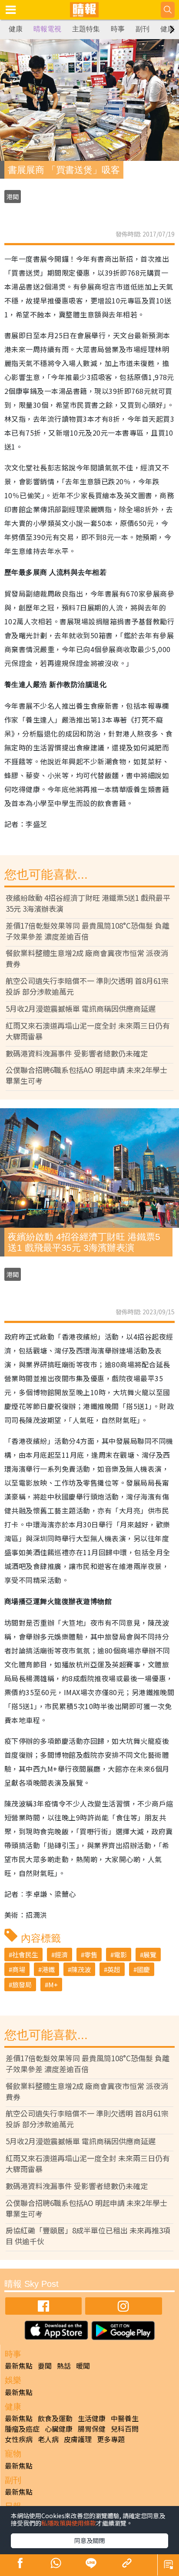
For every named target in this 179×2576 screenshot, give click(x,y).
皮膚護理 (78, 2439)
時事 (118, 29)
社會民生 (25, 1954)
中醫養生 (125, 2418)
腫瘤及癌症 (22, 2429)
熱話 (64, 2366)
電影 (120, 1954)
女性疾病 (19, 2439)
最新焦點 (19, 2366)
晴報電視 (47, 29)
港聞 (13, 197)
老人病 (48, 2439)
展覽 (150, 1954)
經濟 (61, 1954)
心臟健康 (59, 2429)
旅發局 (22, 1984)
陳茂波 (81, 1969)
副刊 (143, 29)
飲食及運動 (55, 2418)
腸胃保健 (92, 2429)
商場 (19, 1969)
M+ (53, 1984)
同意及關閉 (89, 2540)
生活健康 (92, 2418)
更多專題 (111, 2439)
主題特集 (86, 29)
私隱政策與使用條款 (69, 2523)
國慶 (143, 1969)
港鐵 (48, 1969)
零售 (91, 1954)
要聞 (45, 2366)
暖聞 (83, 2366)
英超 (114, 1969)
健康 (16, 29)
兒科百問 (125, 2429)
